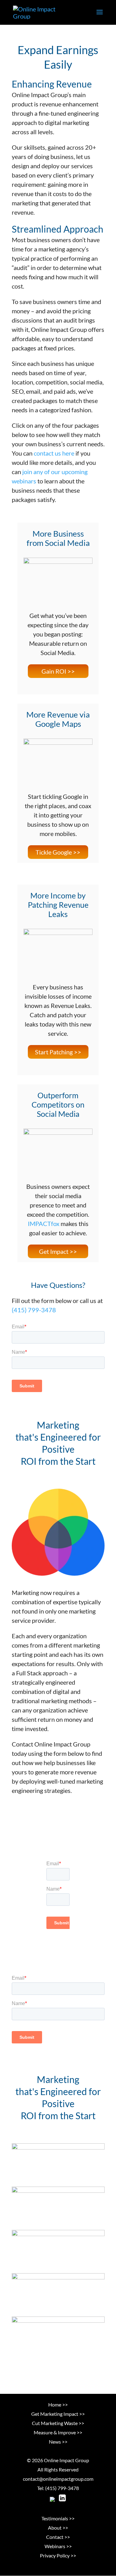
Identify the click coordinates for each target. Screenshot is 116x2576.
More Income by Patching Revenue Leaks (58, 905)
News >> (58, 2442)
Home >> (58, 2405)
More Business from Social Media (58, 538)
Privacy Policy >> (58, 2555)
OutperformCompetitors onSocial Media (58, 1104)
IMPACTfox (44, 1224)
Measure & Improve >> (58, 2432)
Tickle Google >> (58, 852)
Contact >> (58, 2537)
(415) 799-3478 (34, 1310)
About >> (58, 2528)
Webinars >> (58, 2546)
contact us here (54, 453)
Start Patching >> (58, 1052)
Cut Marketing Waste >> (58, 2423)
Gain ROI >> (58, 671)
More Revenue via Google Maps (58, 719)
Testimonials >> (58, 2518)
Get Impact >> (58, 1251)
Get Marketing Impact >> (58, 2414)
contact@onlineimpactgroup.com (58, 2479)
